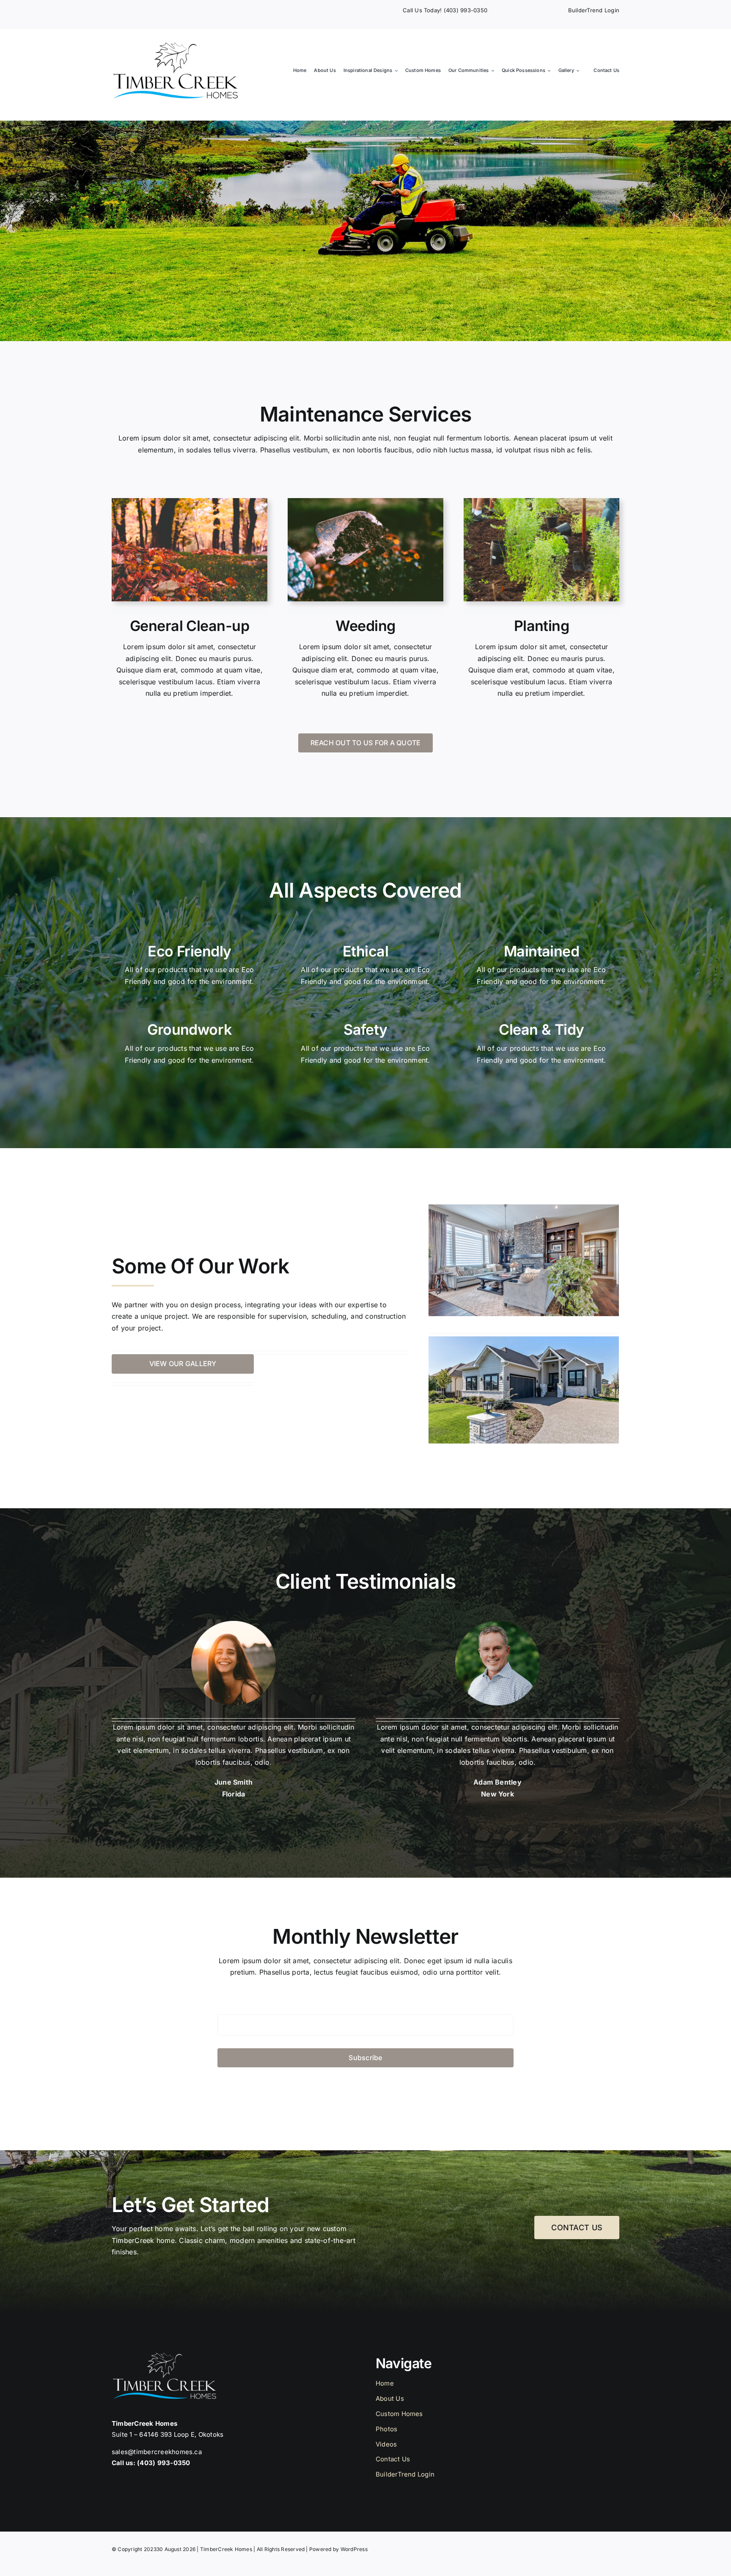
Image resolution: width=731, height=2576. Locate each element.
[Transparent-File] (175, 45)
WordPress (354, 2549)
